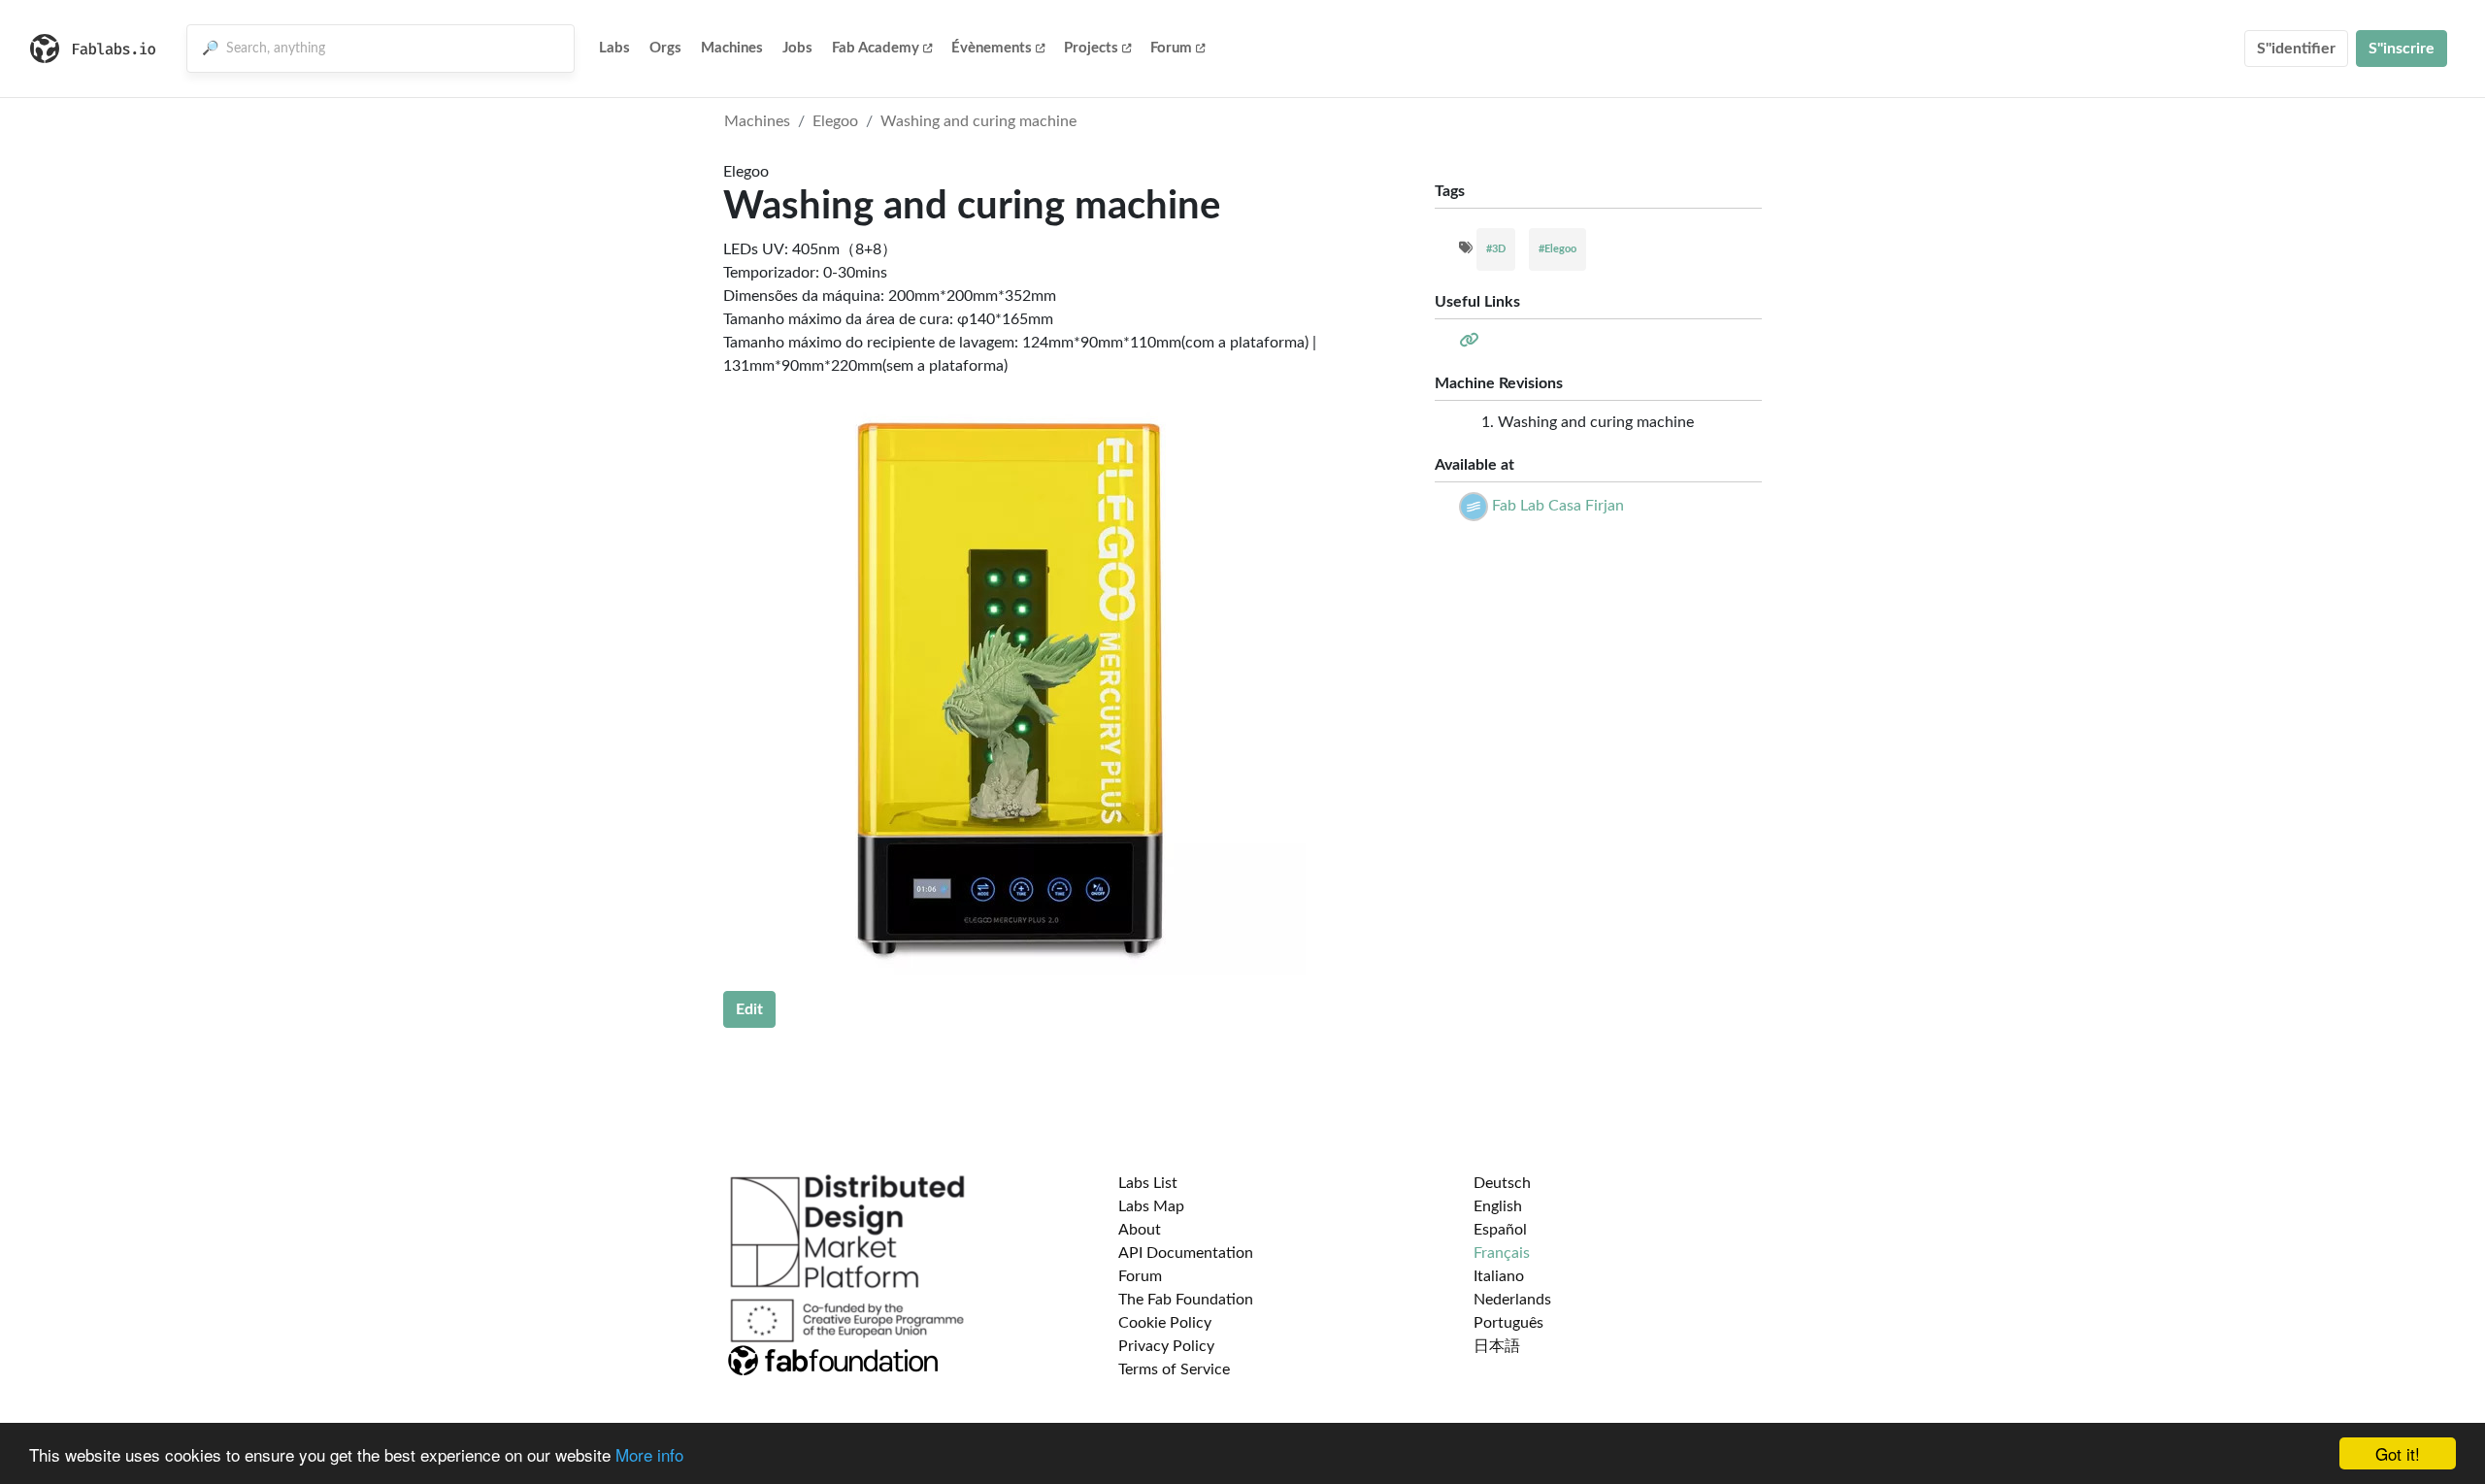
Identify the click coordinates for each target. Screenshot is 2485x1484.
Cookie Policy (1165, 1323)
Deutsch (1502, 1183)
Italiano (1499, 1276)
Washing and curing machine (978, 121)
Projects (1091, 48)
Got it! (2398, 1453)
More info (649, 1454)
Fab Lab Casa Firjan (1558, 506)
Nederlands (1512, 1300)
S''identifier (2296, 49)
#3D (1496, 249)
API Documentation (1186, 1253)
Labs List (1148, 1183)
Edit (749, 1009)
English (1498, 1206)
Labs (614, 48)
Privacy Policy (1166, 1346)
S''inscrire (2402, 49)
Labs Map (1151, 1206)
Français (1502, 1253)
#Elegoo (1557, 249)
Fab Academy (876, 48)
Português (1508, 1323)
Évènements (992, 48)
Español (1500, 1230)
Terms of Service (1174, 1369)
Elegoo (835, 121)
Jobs (797, 48)
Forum (1171, 48)
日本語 (1497, 1346)
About (1140, 1230)
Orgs (665, 48)
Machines (732, 48)
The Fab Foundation (1186, 1300)
